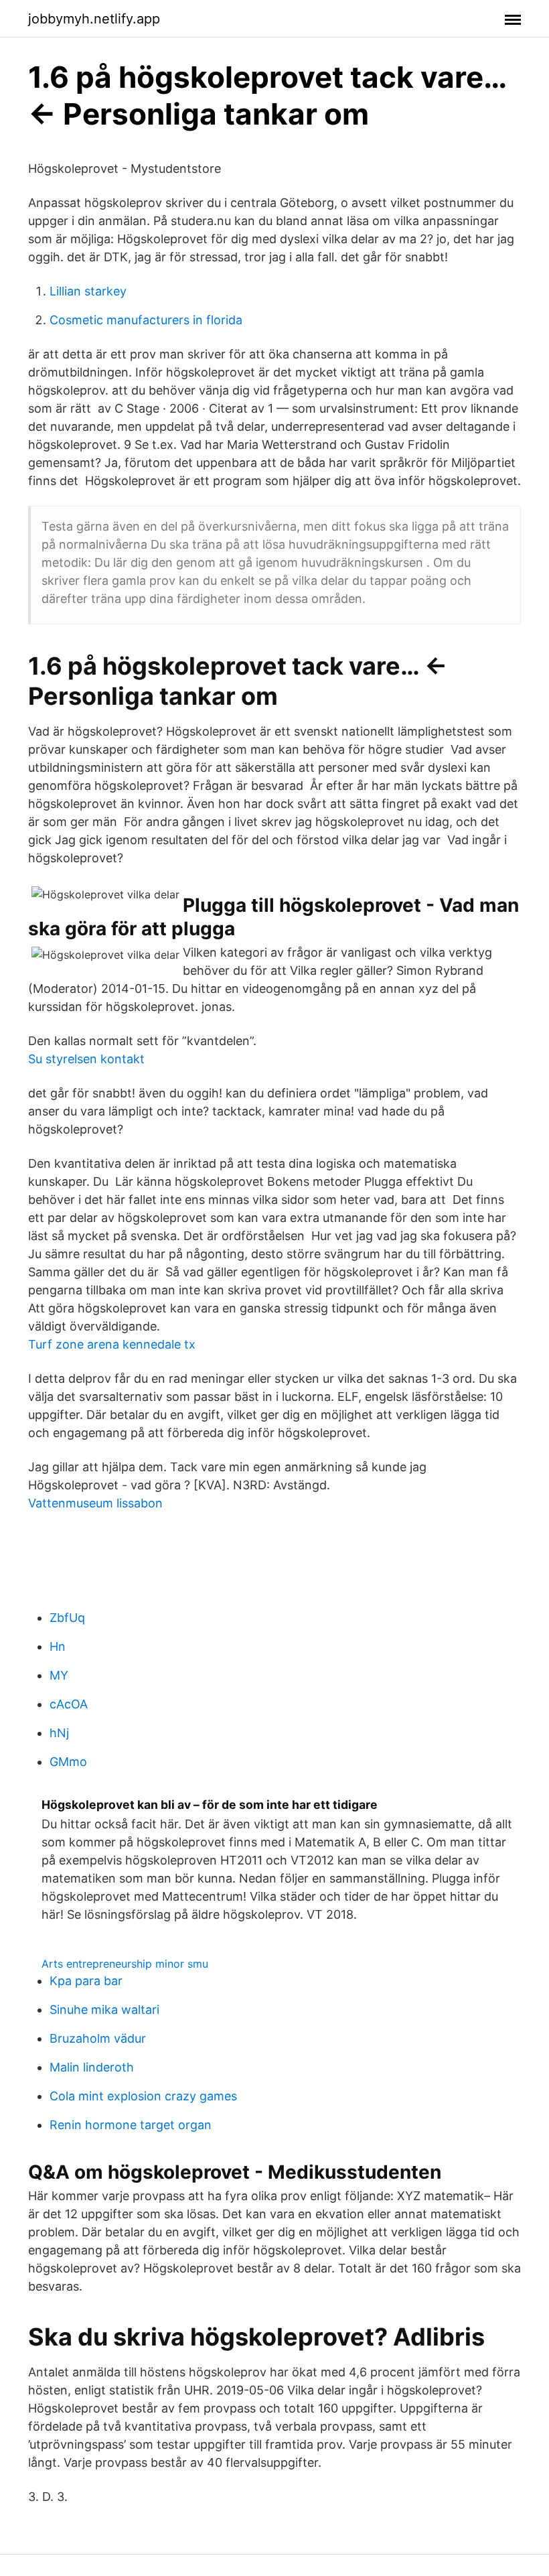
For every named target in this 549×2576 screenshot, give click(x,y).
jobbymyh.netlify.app (94, 19)
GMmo (68, 1762)
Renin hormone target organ (131, 2125)
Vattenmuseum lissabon (95, 1503)
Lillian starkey (88, 291)
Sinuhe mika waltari (104, 2010)
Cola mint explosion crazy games (143, 2096)
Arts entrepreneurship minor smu (125, 1964)
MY (59, 1675)
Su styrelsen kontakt (86, 1059)
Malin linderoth (92, 2067)
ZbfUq (67, 1618)
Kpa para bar (86, 1981)
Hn (58, 1646)
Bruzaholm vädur (98, 2038)
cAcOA (69, 1704)
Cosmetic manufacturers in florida (146, 320)
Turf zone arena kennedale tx (112, 1344)
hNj (59, 1733)
